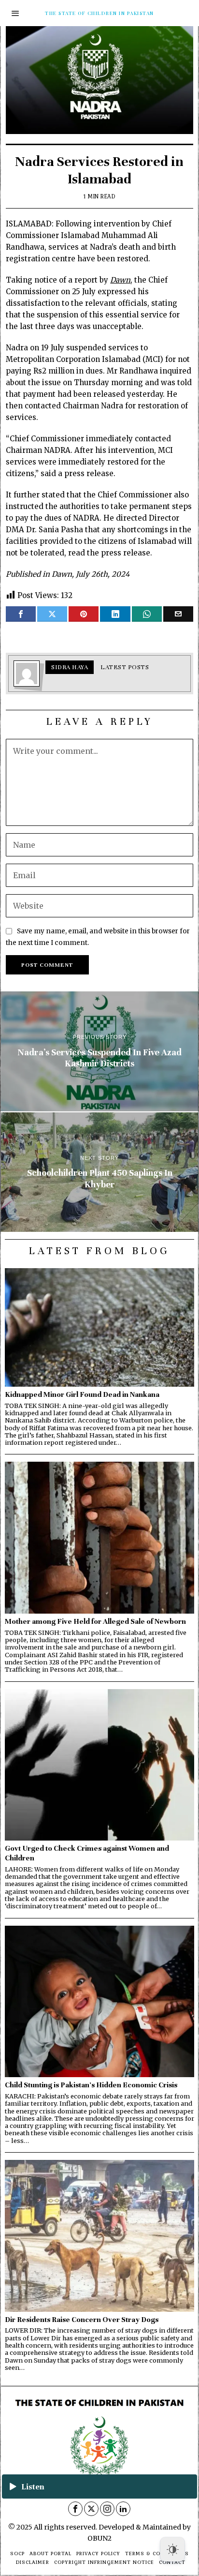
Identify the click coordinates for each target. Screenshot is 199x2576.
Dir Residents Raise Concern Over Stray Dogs (82, 2319)
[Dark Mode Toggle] (172, 2549)
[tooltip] (21, 614)
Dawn (120, 280)
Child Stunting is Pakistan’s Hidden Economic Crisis (91, 2085)
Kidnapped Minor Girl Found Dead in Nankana (82, 1394)
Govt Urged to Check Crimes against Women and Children (87, 1853)
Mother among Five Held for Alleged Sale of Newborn (95, 1621)
